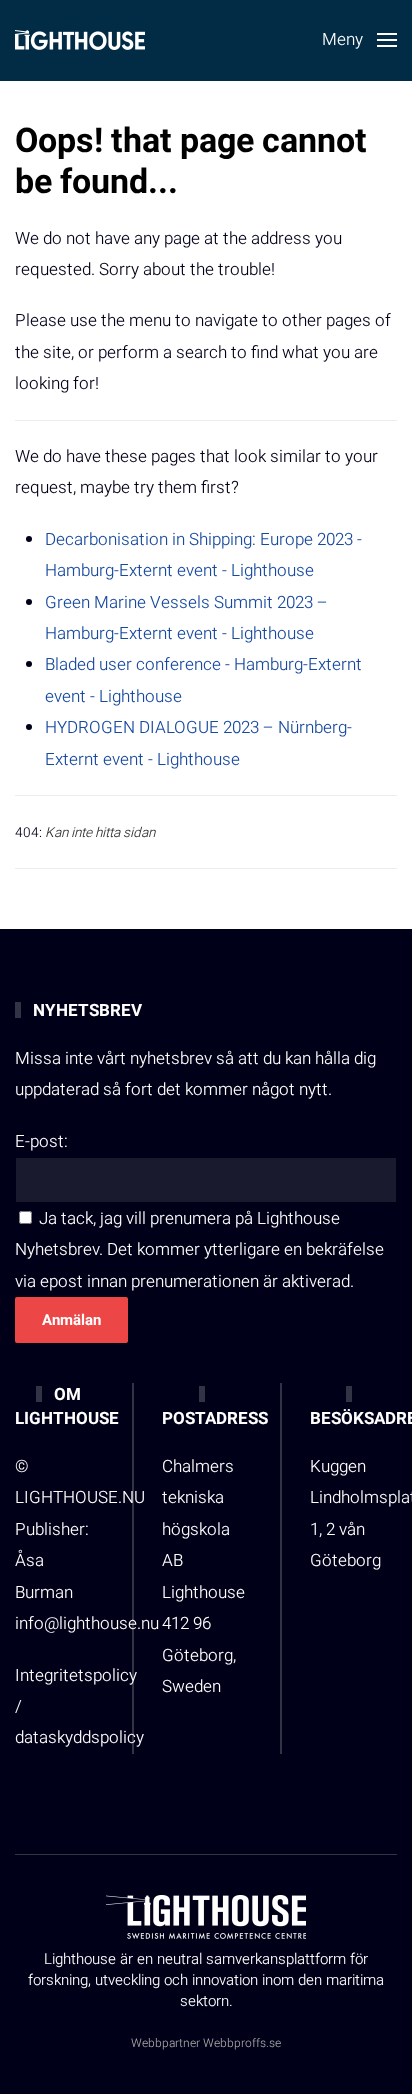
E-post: (41, 1141)
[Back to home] (80, 40)
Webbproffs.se (242, 2043)
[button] (359, 40)
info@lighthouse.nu (87, 1623)
